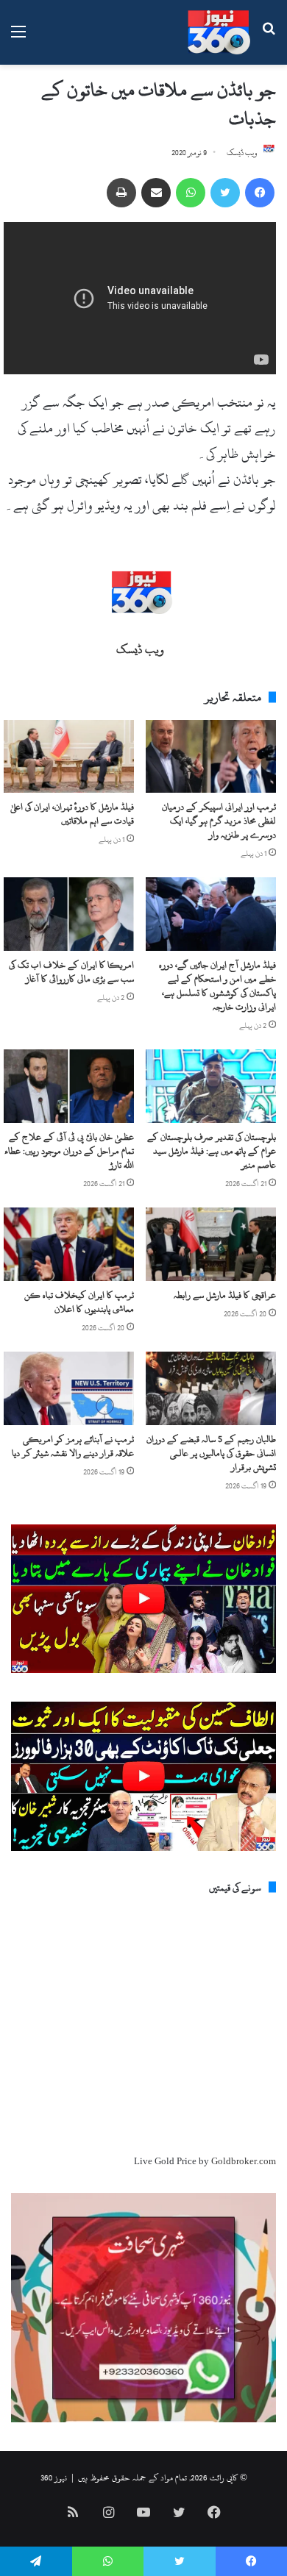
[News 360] (219, 32)
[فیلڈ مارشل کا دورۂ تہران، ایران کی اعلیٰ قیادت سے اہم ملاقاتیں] (69, 757)
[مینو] (18, 38)
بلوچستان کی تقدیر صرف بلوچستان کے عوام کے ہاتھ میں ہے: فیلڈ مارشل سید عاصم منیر (212, 1151)
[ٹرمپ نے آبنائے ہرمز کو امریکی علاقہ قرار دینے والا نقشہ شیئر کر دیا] (69, 1388)
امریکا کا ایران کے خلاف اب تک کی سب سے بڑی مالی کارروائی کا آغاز (71, 972)
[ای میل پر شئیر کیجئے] (156, 193)
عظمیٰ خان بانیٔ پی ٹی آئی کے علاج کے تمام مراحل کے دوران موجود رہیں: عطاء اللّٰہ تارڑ (69, 1151)
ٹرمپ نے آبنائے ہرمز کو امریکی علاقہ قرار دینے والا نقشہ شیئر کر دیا (73, 1446)
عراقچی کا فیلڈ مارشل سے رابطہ (225, 1295)
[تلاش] (269, 38)
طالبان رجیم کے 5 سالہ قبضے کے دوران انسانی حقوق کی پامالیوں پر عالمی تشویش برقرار (211, 1453)
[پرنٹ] (121, 193)
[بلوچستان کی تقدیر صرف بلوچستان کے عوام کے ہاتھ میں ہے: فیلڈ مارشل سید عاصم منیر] (211, 1086)
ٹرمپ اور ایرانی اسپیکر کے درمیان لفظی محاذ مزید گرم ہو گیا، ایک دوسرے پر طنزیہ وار (219, 821)
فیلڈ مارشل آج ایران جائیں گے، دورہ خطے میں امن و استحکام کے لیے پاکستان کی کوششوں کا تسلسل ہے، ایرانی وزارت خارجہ (217, 986)
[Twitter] (225, 193)
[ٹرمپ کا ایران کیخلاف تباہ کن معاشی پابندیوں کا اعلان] (69, 1244)
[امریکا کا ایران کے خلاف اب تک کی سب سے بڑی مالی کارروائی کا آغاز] (69, 914)
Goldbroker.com (244, 2161)
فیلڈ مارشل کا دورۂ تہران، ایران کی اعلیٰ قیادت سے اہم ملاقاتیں (72, 814)
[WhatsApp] (191, 193)
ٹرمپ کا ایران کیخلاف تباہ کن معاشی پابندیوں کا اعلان (79, 1302)
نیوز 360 (54, 2477)
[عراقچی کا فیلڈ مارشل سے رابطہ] (211, 1244)
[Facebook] (260, 193)
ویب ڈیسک (242, 153)
